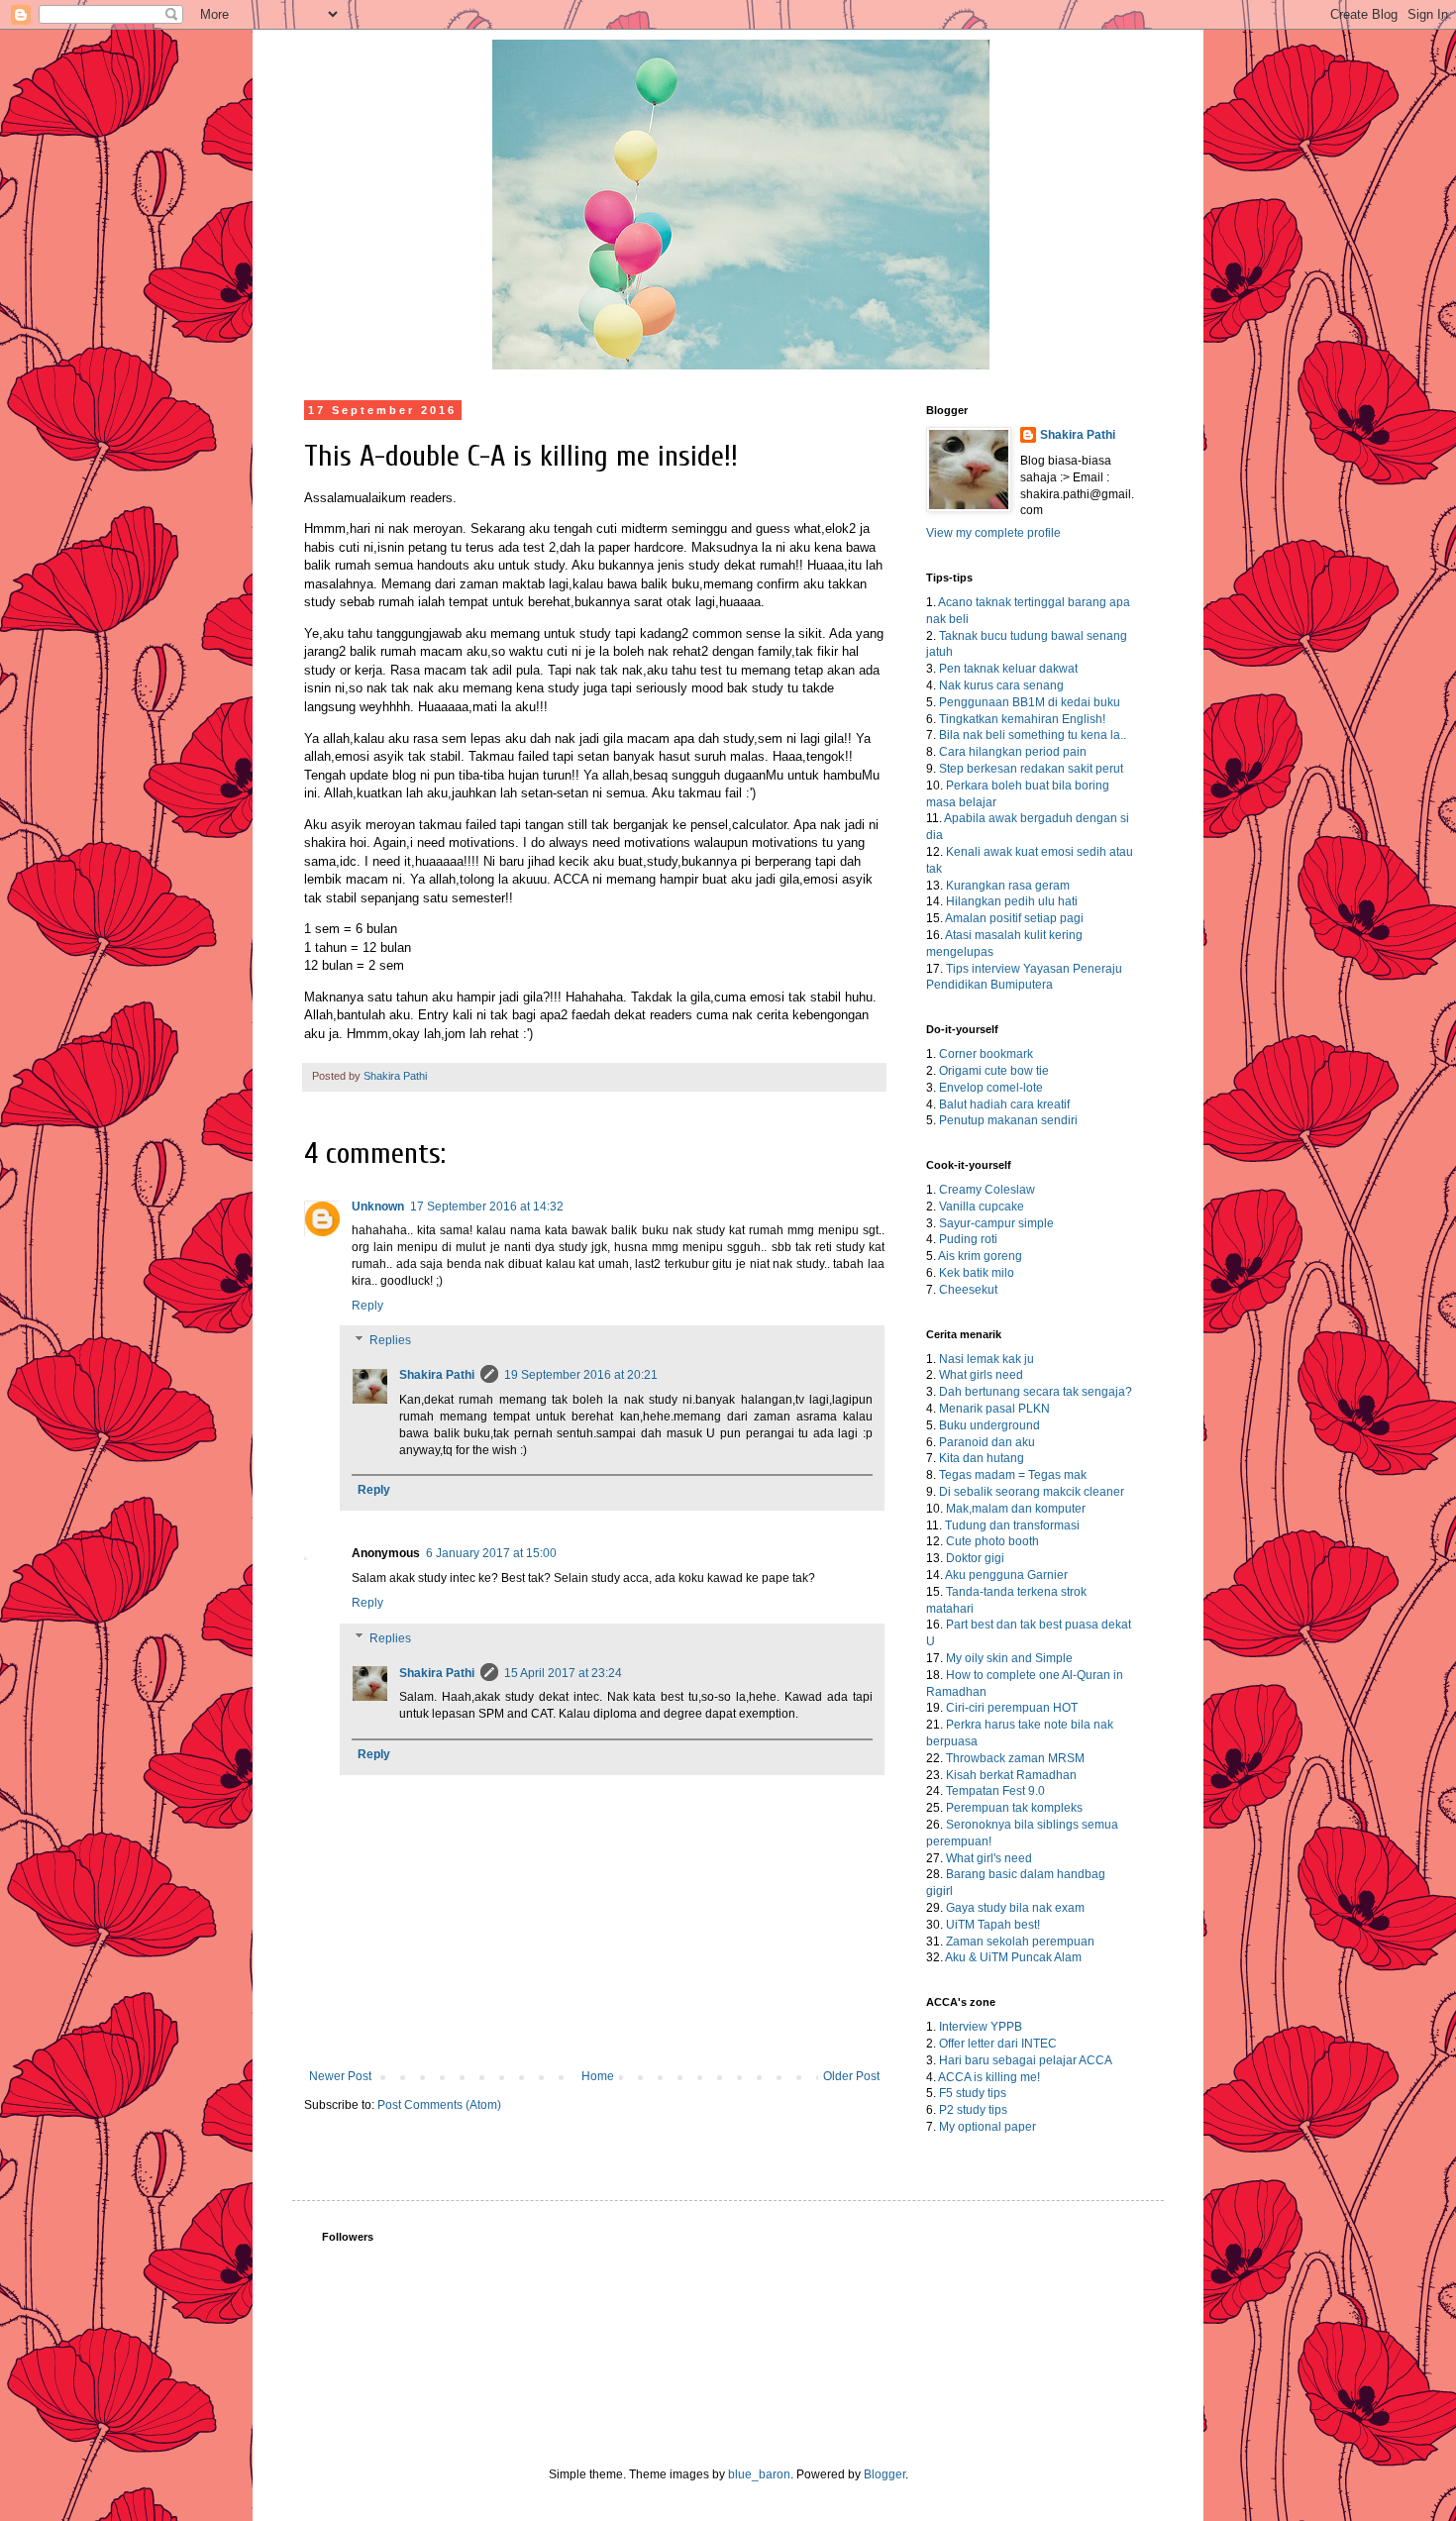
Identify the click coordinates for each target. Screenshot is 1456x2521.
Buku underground (989, 1425)
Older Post (851, 2076)
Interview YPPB (981, 2027)
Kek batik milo (977, 1273)
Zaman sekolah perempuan (1020, 1942)
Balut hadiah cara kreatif (1004, 1104)
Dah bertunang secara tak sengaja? (1036, 1392)
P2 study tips (973, 2110)
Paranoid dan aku (987, 1442)
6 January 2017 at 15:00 (491, 1553)
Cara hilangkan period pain (1013, 752)
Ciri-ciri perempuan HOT (1012, 1708)
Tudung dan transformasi (1012, 1525)
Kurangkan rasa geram (1008, 886)
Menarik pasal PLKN (994, 1409)
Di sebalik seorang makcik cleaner (1032, 1492)
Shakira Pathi (437, 1375)
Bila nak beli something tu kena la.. (1033, 735)
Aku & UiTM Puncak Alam (1013, 1957)
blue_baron (759, 2474)
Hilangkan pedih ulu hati (1012, 901)
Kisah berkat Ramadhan (1011, 1775)
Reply (367, 1306)
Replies (390, 1341)
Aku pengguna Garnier (1006, 1575)
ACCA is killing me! (989, 2077)
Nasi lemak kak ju (987, 1359)
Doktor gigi (975, 1558)
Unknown (378, 1207)
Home (598, 2076)
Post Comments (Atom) (439, 2105)
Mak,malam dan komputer (1016, 1509)
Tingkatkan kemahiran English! (1022, 719)
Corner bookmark (986, 1054)
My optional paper (988, 2127)
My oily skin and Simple (1009, 1658)
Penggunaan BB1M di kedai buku (1030, 702)
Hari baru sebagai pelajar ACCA (1026, 2060)
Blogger (884, 2474)
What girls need (981, 1375)
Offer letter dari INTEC (998, 2044)
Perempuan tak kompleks (1014, 1808)
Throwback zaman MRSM (1015, 1758)
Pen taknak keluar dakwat (1008, 669)
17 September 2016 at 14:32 (487, 1207)
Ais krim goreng (980, 1256)
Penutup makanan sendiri (1008, 1120)
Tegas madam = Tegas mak (1013, 1475)
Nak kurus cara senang (1001, 685)
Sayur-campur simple (996, 1223)
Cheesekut (968, 1290)
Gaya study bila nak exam (1015, 1908)
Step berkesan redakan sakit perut (1031, 769)
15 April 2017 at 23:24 (563, 1673)
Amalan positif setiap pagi (1014, 918)
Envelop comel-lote (991, 1088)
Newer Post (340, 2076)
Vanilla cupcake (982, 1207)
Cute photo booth (992, 1541)
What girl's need (989, 1858)
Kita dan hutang (982, 1458)
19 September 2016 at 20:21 (581, 1375)
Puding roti (968, 1239)
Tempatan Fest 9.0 (995, 1791)
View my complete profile (993, 533)
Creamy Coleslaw (987, 1190)
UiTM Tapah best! (993, 1925)
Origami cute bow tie (994, 1071)
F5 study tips (973, 2093)
